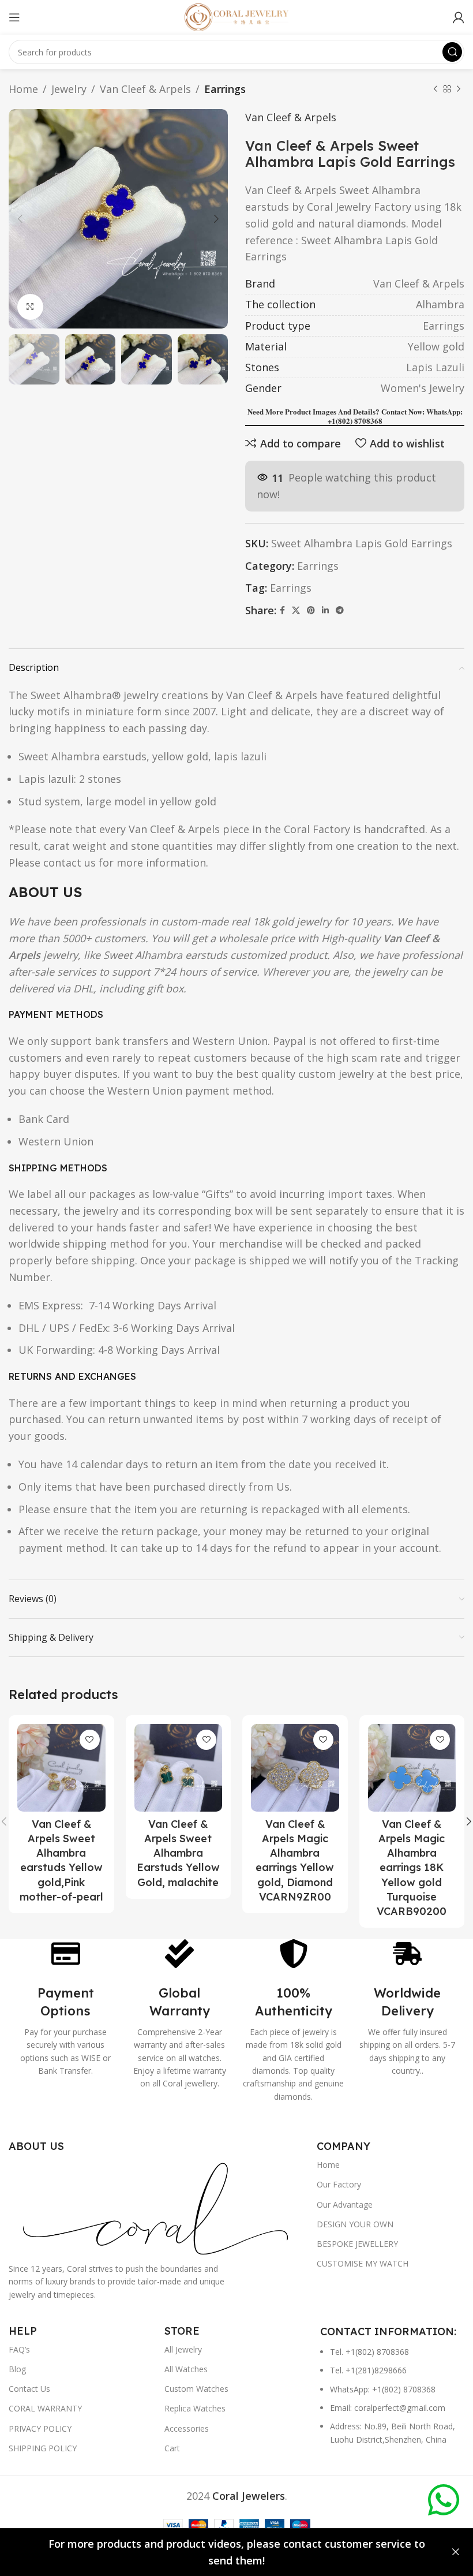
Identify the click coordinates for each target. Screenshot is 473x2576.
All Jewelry (183, 2349)
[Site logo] (236, 16)
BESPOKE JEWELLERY (357, 2244)
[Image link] (157, 2207)
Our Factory (339, 2184)
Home (23, 89)
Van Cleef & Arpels (145, 89)
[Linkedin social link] (325, 611)
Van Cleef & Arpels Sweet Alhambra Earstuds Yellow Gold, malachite (178, 1853)
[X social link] (296, 611)
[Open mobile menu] (14, 17)
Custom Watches (196, 2389)
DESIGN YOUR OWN (355, 2224)
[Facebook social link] (282, 611)
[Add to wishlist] (90, 1740)
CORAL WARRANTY (45, 2408)
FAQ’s (19, 2349)
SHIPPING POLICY (43, 2448)
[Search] (452, 52)
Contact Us (29, 2389)
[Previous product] (436, 89)
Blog (17, 2369)
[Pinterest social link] (311, 611)
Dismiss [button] (456, 2552)
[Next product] (459, 89)
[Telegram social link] (340, 611)
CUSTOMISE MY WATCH (363, 2263)
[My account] (459, 17)
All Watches (186, 2369)
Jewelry (69, 89)
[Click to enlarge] (30, 307)
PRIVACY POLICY (40, 2428)
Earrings (225, 89)
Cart (172, 2448)
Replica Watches (195, 2408)
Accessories (187, 2428)
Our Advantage (345, 2204)
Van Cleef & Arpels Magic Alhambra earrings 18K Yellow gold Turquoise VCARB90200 (412, 1868)
